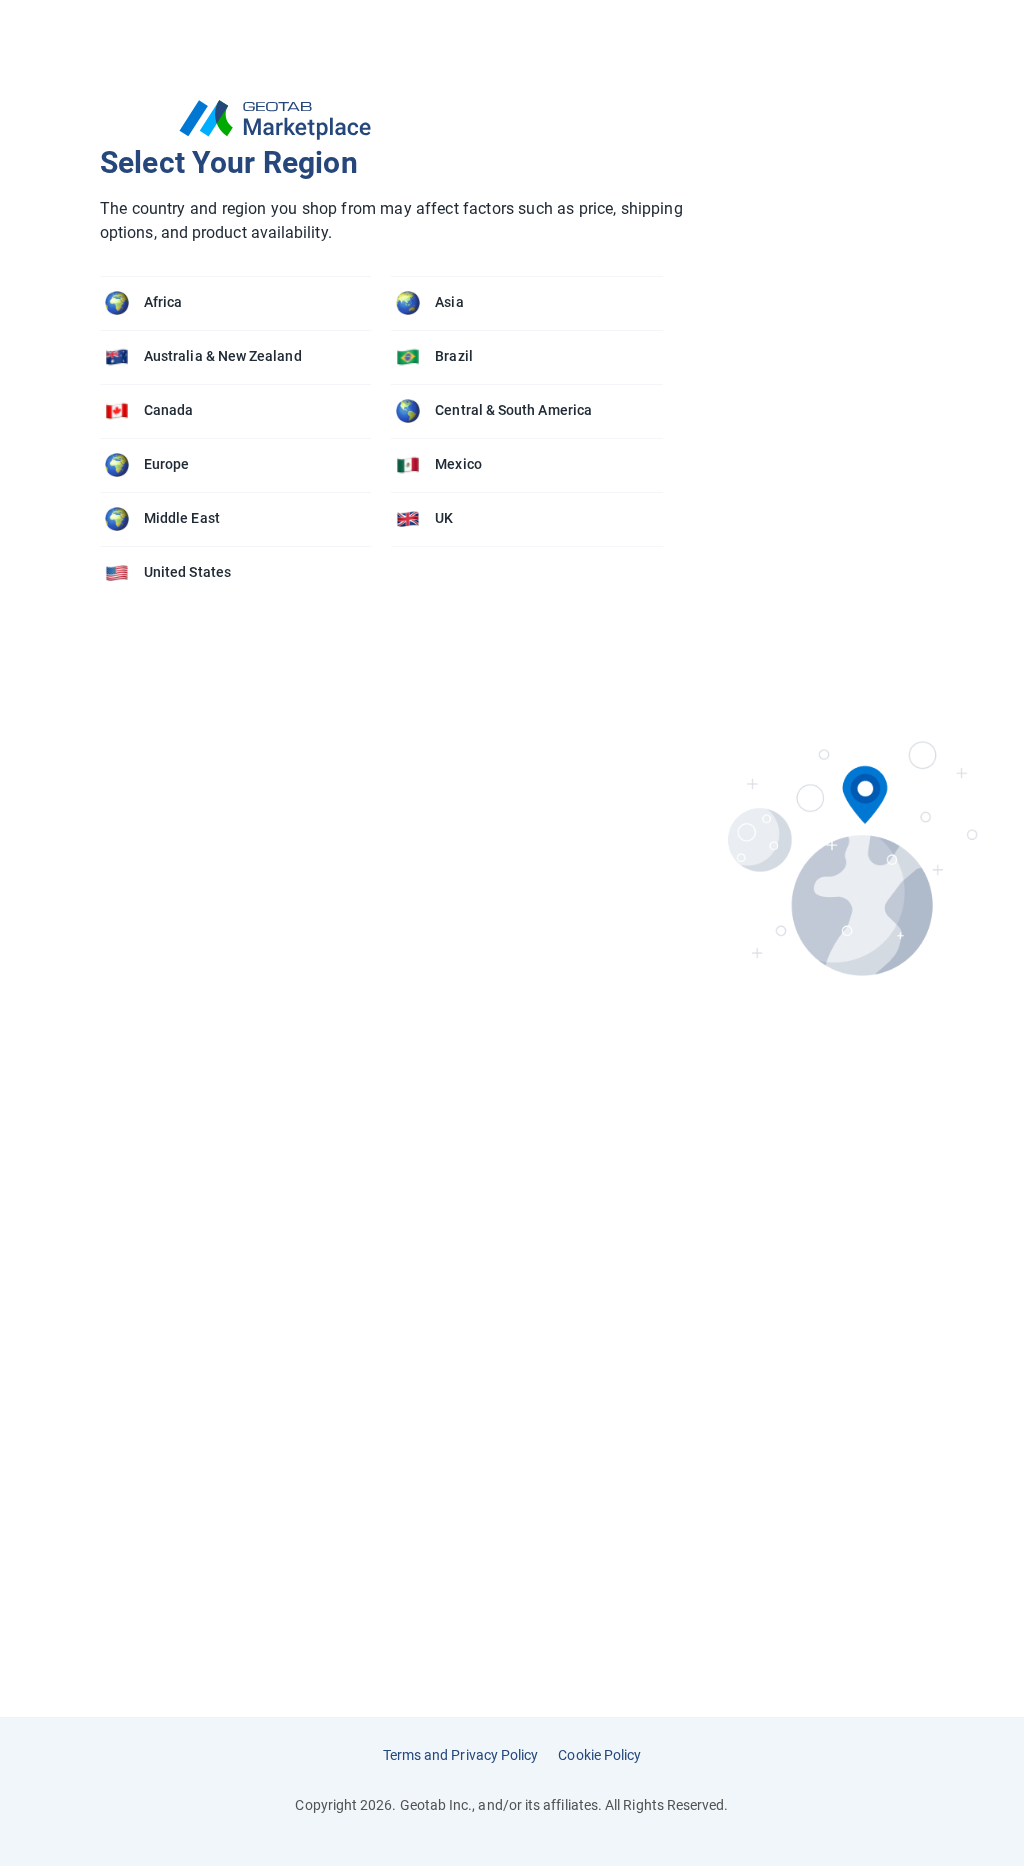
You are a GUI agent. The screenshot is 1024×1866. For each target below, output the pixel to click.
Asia (449, 302)
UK (444, 518)
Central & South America (513, 410)
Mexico (458, 464)
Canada (168, 410)
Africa (163, 302)
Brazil (453, 356)
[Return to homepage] (391, 120)
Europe (166, 464)
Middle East (182, 518)
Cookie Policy (599, 1755)
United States (187, 572)
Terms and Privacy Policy (461, 1755)
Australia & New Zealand (223, 356)
